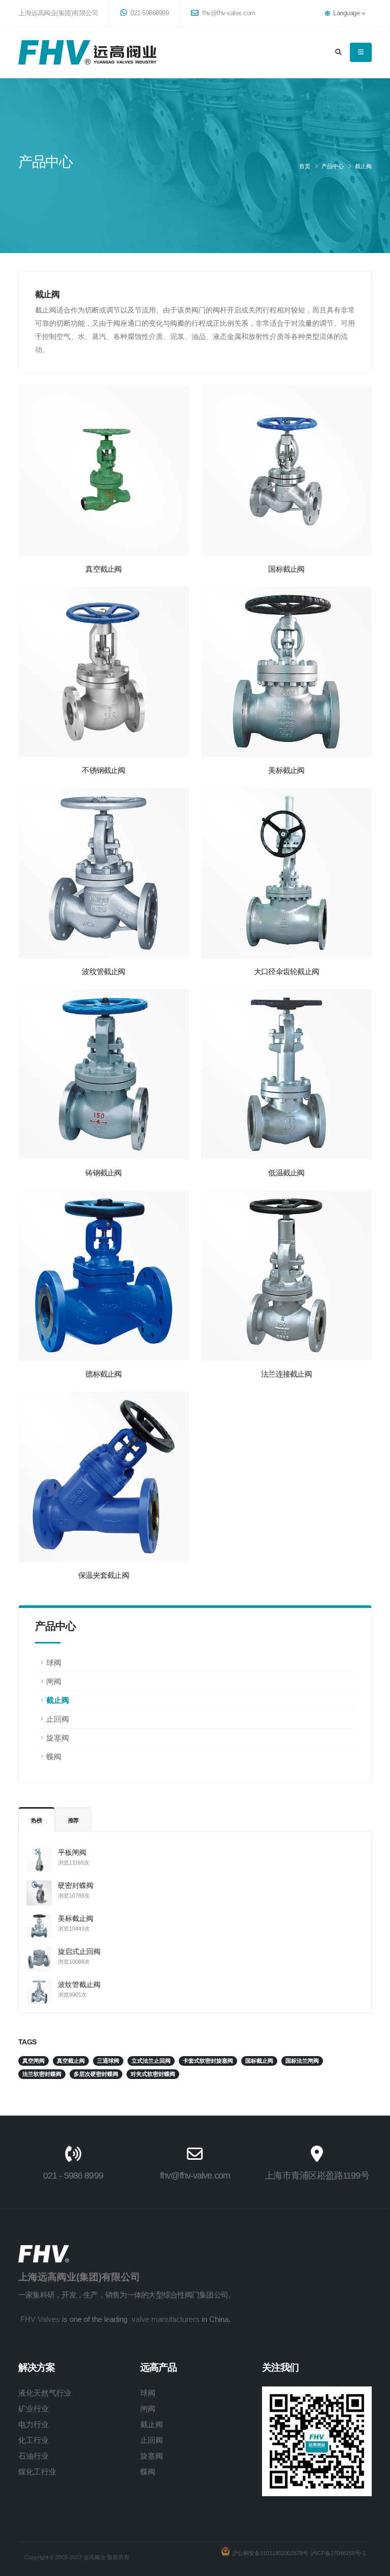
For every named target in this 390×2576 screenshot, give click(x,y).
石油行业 (34, 2456)
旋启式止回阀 (79, 1951)
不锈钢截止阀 (103, 770)
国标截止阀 (286, 569)
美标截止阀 (76, 1918)
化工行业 (34, 2440)
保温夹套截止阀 (104, 1575)
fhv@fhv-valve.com (228, 13)
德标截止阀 (103, 1374)
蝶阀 (54, 1757)
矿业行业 (34, 2409)
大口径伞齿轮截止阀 (286, 971)
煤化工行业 (37, 2472)
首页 (305, 166)
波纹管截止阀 (79, 1984)
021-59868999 (149, 13)
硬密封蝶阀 (76, 1885)
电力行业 (34, 2424)
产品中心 (333, 166)
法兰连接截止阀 (286, 1374)
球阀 (54, 1663)
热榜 (37, 1820)
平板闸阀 (72, 1852)
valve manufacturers (166, 2319)
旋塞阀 (58, 1738)
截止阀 (363, 166)
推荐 (74, 1820)
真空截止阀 (103, 569)
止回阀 (58, 1719)
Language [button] (347, 13)
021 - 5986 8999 (73, 2176)
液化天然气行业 (45, 2393)
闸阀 (54, 1681)
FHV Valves (40, 2319)
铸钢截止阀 (103, 1173)
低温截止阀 (286, 1173)
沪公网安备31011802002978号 (270, 2553)
